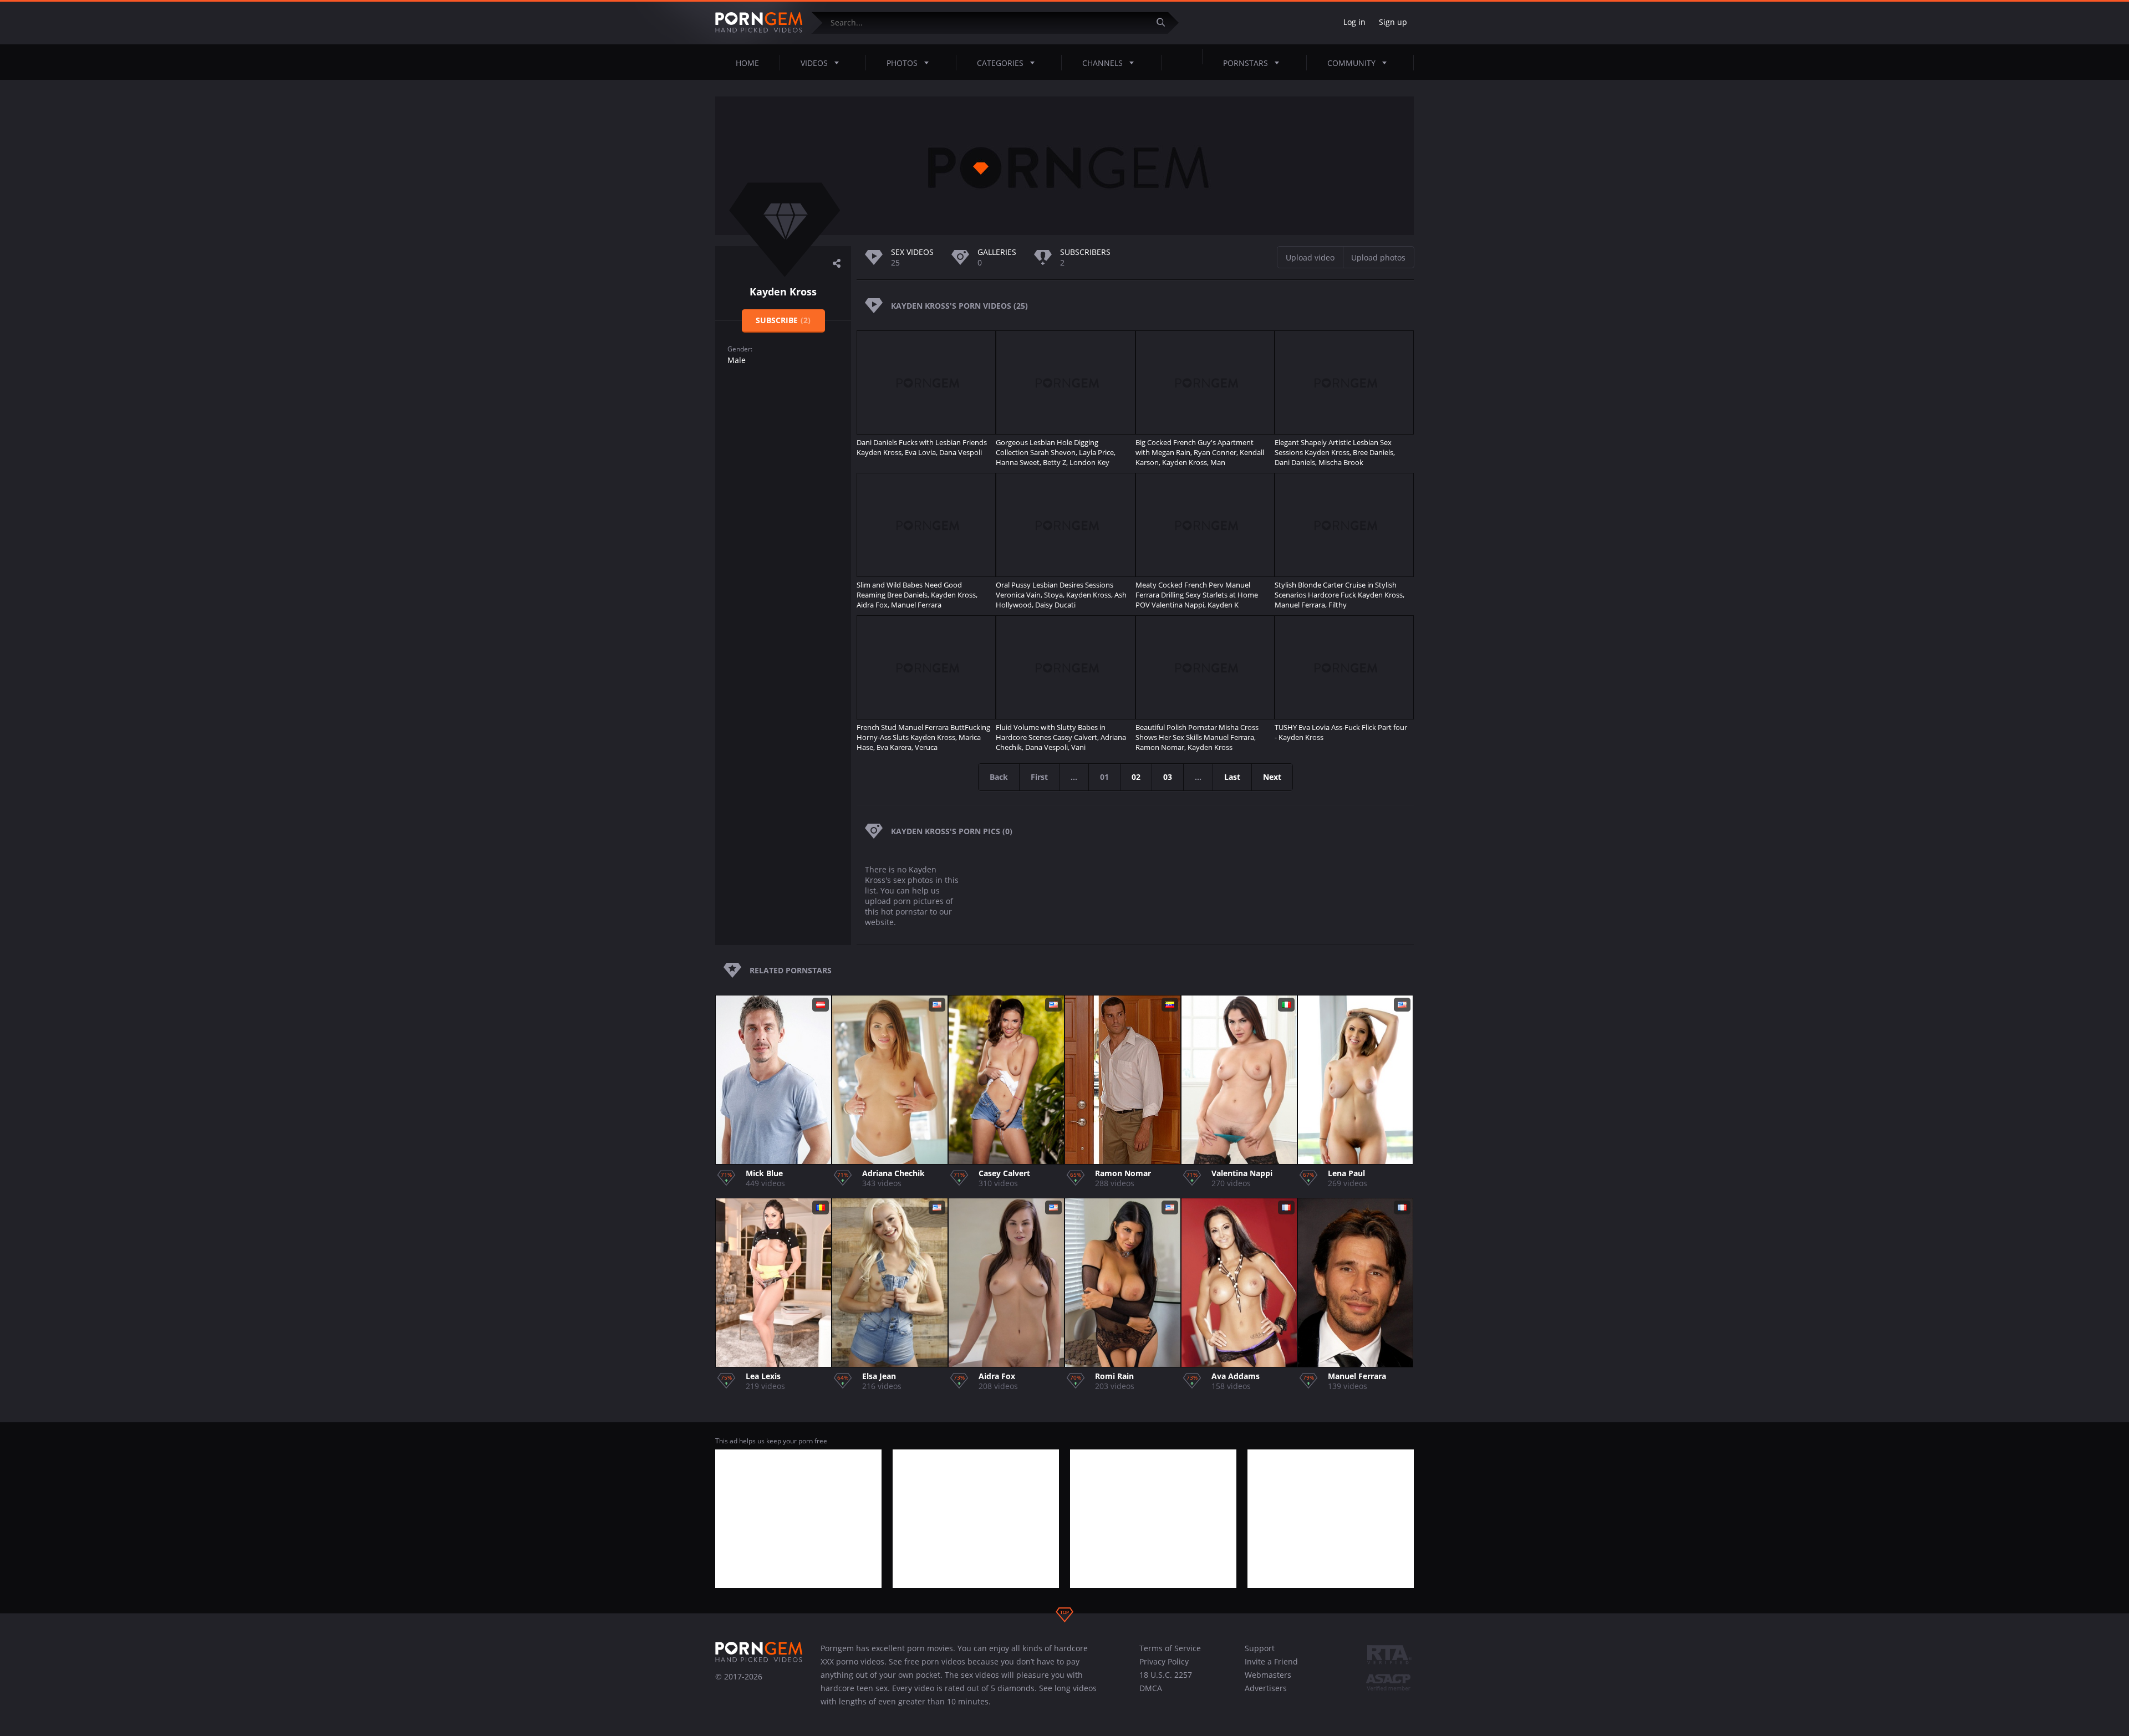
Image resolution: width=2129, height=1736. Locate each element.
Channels (1102, 63)
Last (1232, 777)
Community (1351, 63)
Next (1272, 777)
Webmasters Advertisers (1268, 1681)
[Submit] (1165, 22)
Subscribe (783, 320)
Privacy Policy (1164, 1661)
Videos (814, 63)
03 (1168, 777)
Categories (1000, 63)
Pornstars (1246, 63)
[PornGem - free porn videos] (759, 23)
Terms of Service (1170, 1648)
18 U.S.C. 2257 (1166, 1675)
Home (747, 63)
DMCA (1151, 1688)
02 (1136, 777)
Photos (902, 63)
